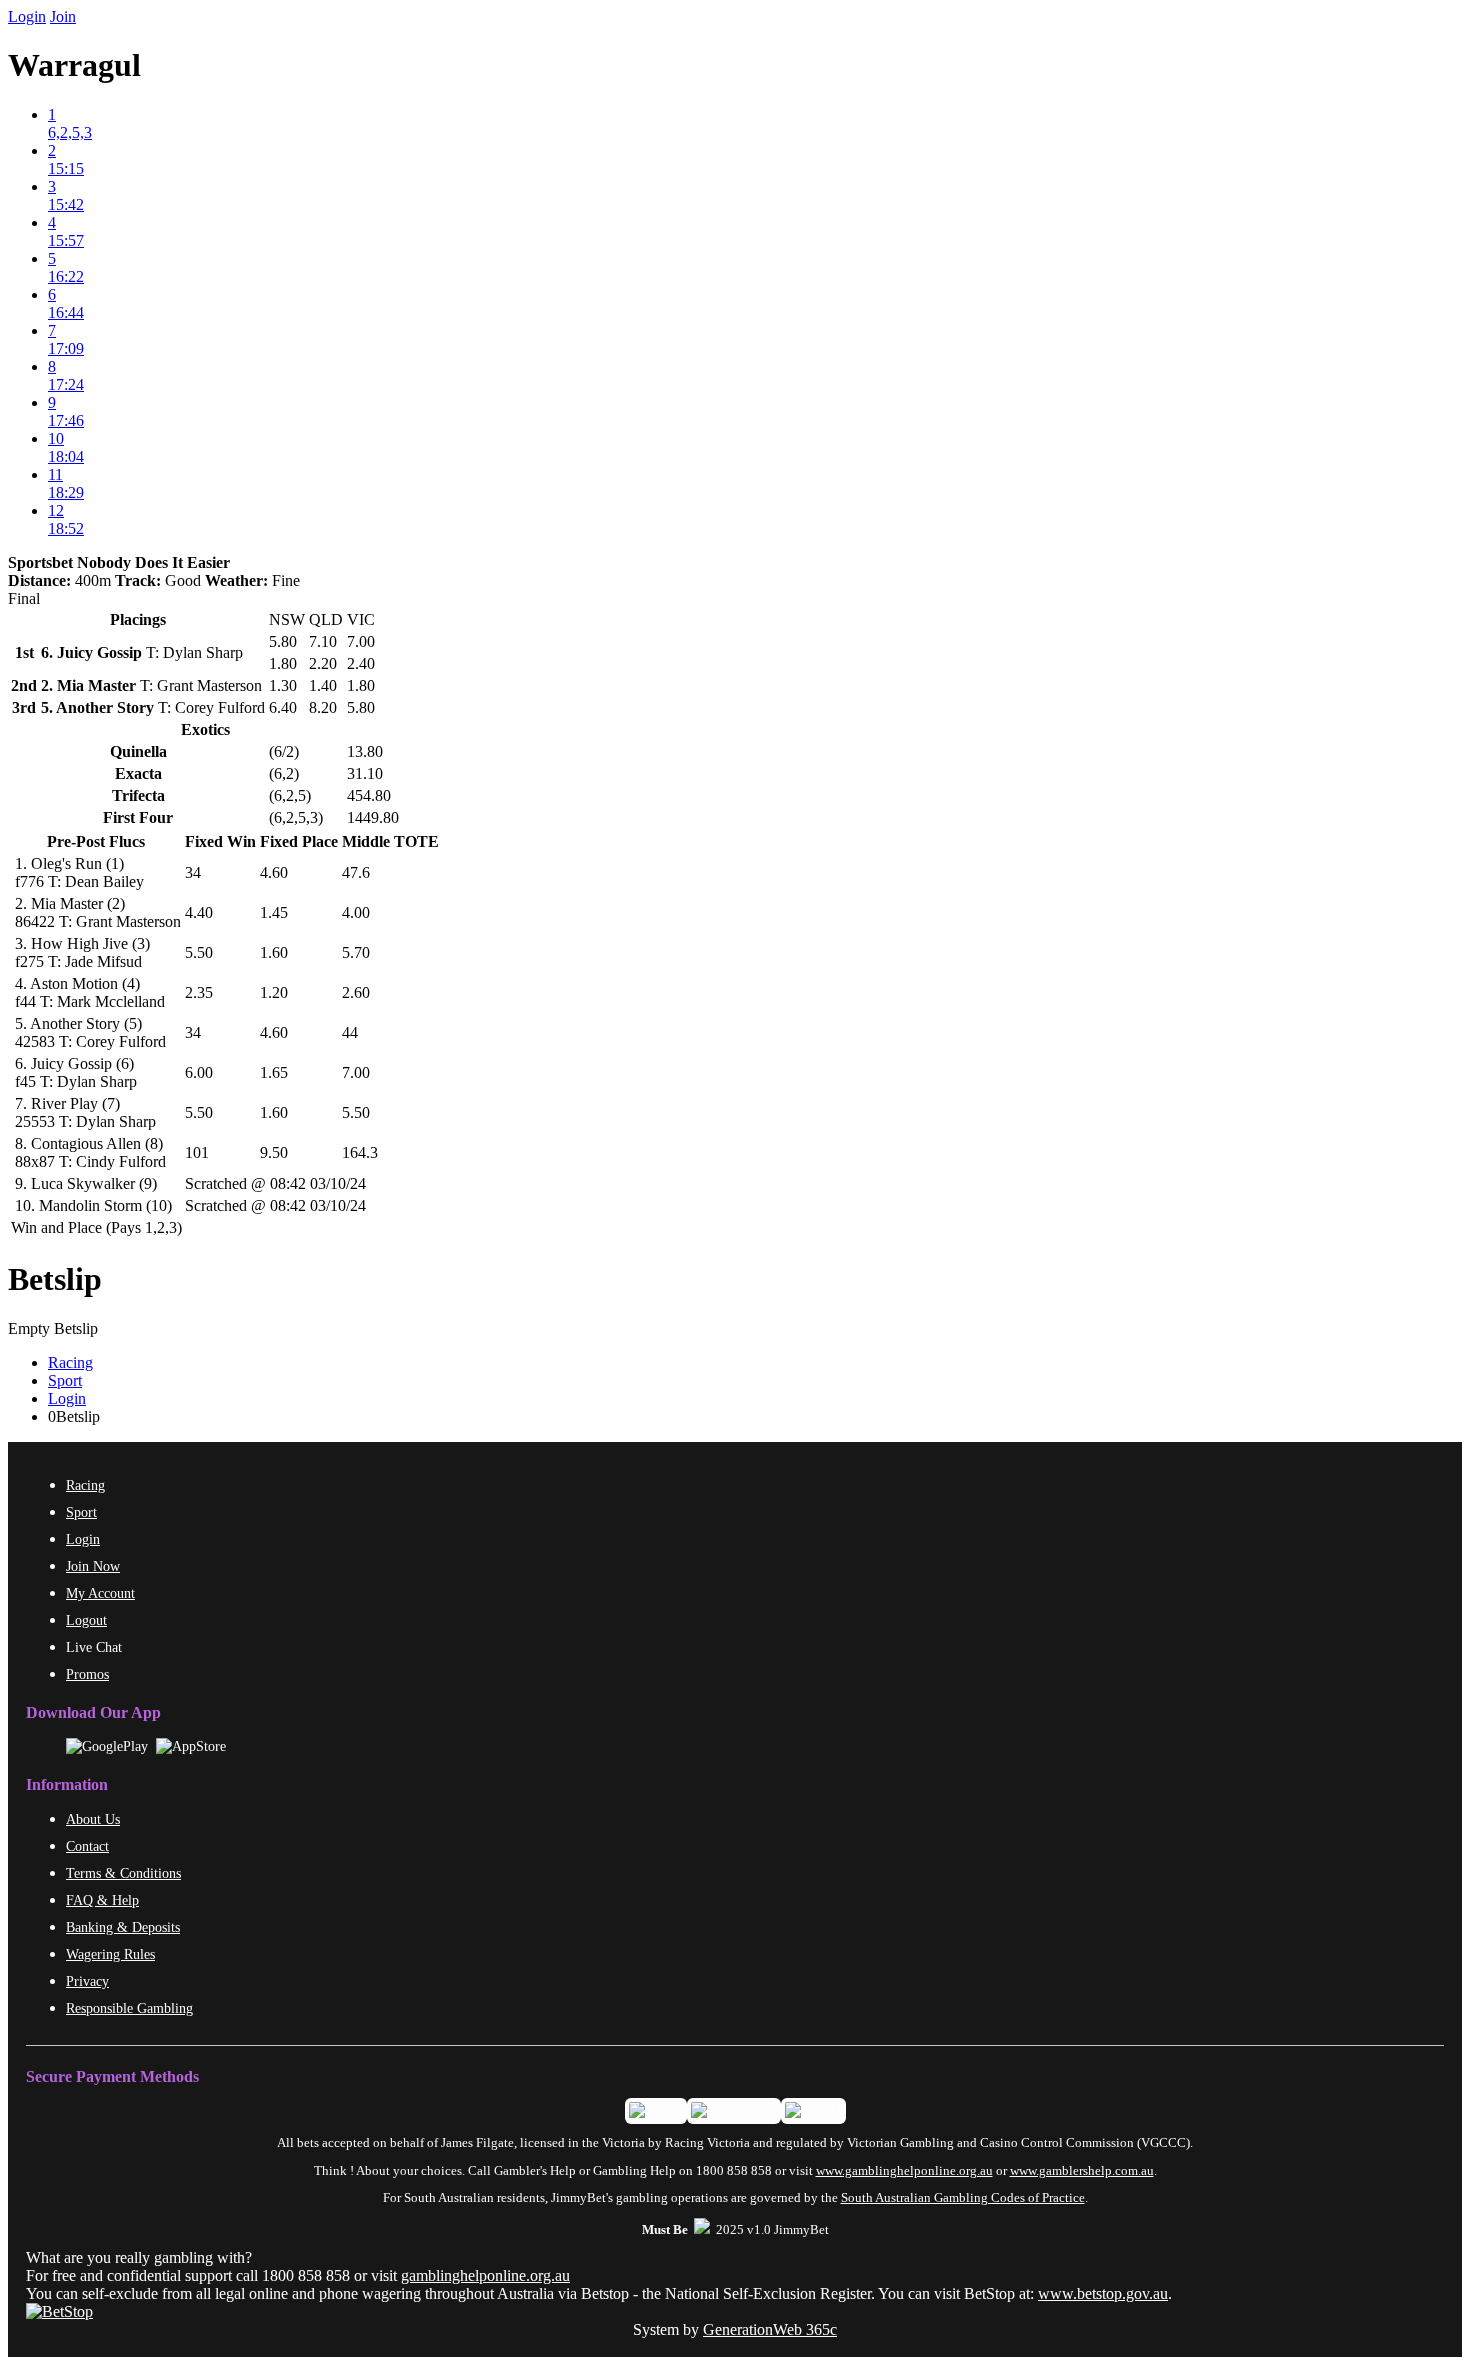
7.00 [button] (356, 1072)
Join (63, 16)
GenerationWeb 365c (770, 2329)
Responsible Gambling (129, 2008)
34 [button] (193, 872)
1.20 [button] (274, 992)
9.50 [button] (274, 1152)
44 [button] (350, 1032)
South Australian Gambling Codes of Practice (963, 2198)
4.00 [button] (356, 912)
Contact (87, 1846)
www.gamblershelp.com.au (1082, 2171)
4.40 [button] (199, 912)
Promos (87, 1674)
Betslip (55, 1279)
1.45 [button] (274, 912)
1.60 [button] (274, 952)
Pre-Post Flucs (96, 841)
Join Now (93, 1566)
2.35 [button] (199, 992)
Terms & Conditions (123, 1873)
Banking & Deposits (123, 1927)
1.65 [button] (274, 1072)
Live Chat (94, 1647)
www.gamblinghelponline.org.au (904, 2171)
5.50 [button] (199, 952)
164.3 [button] (360, 1152)
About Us (93, 1819)
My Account (100, 1593)
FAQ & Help (102, 1900)
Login (27, 16)
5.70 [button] (356, 952)
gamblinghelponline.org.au (485, 2275)
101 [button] (197, 1152)
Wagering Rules (110, 1954)
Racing (70, 1362)
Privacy (87, 1981)
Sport (65, 1380)
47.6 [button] (356, 872)
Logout (86, 1620)
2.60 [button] (356, 992)
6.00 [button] (199, 1072)
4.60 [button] (274, 872)
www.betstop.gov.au (1103, 2293)
